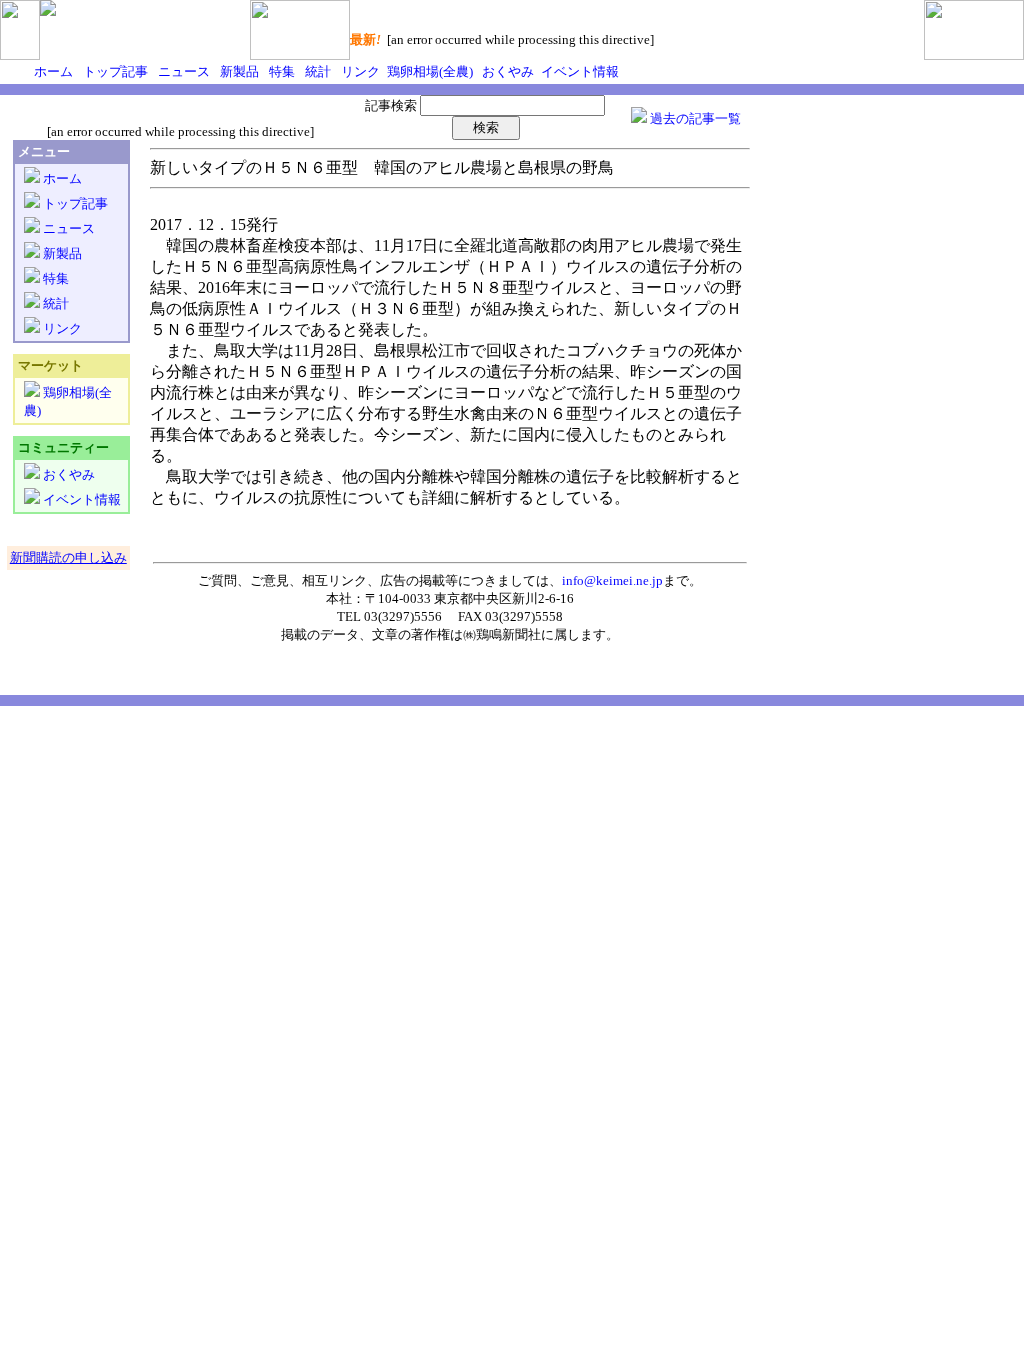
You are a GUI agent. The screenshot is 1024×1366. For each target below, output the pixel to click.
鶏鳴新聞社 (508, 634)
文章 (385, 634)
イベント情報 (578, 71)
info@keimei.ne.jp (612, 580)
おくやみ (506, 71)
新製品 (238, 71)
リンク (359, 71)
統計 (316, 71)
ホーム (53, 71)
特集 (280, 71)
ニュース (182, 71)
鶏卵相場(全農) (428, 71)
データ (339, 634)
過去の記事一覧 (694, 118)
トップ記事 (114, 71)
